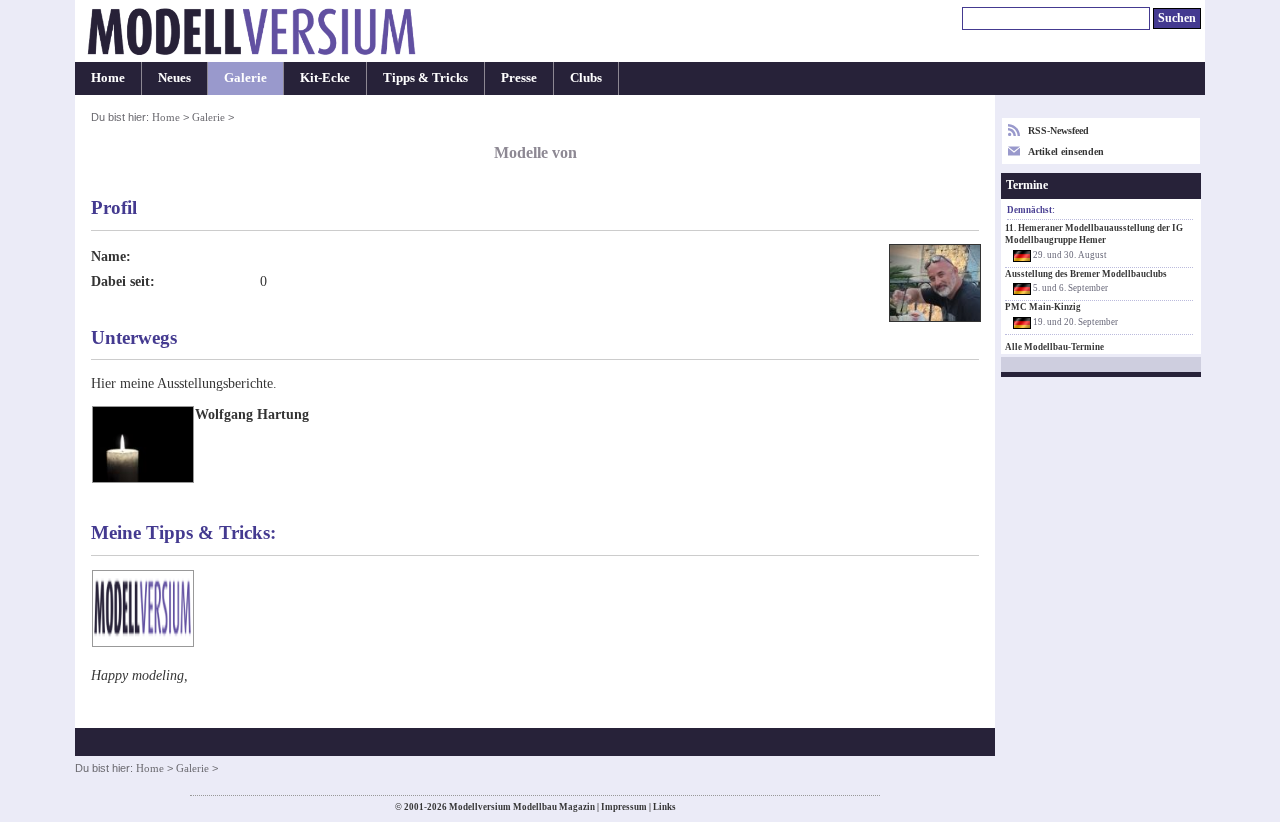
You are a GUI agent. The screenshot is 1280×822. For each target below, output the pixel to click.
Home (108, 78)
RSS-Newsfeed (1058, 130)
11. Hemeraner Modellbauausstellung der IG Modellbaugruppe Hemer (1094, 234)
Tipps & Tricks (425, 78)
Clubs (586, 78)
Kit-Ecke (325, 78)
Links (664, 807)
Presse (519, 78)
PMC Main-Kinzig (1043, 307)
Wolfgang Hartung (252, 414)
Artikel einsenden (1066, 151)
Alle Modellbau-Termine (1054, 347)
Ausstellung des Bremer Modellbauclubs (1086, 274)
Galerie (245, 78)
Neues (174, 78)
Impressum (624, 807)
